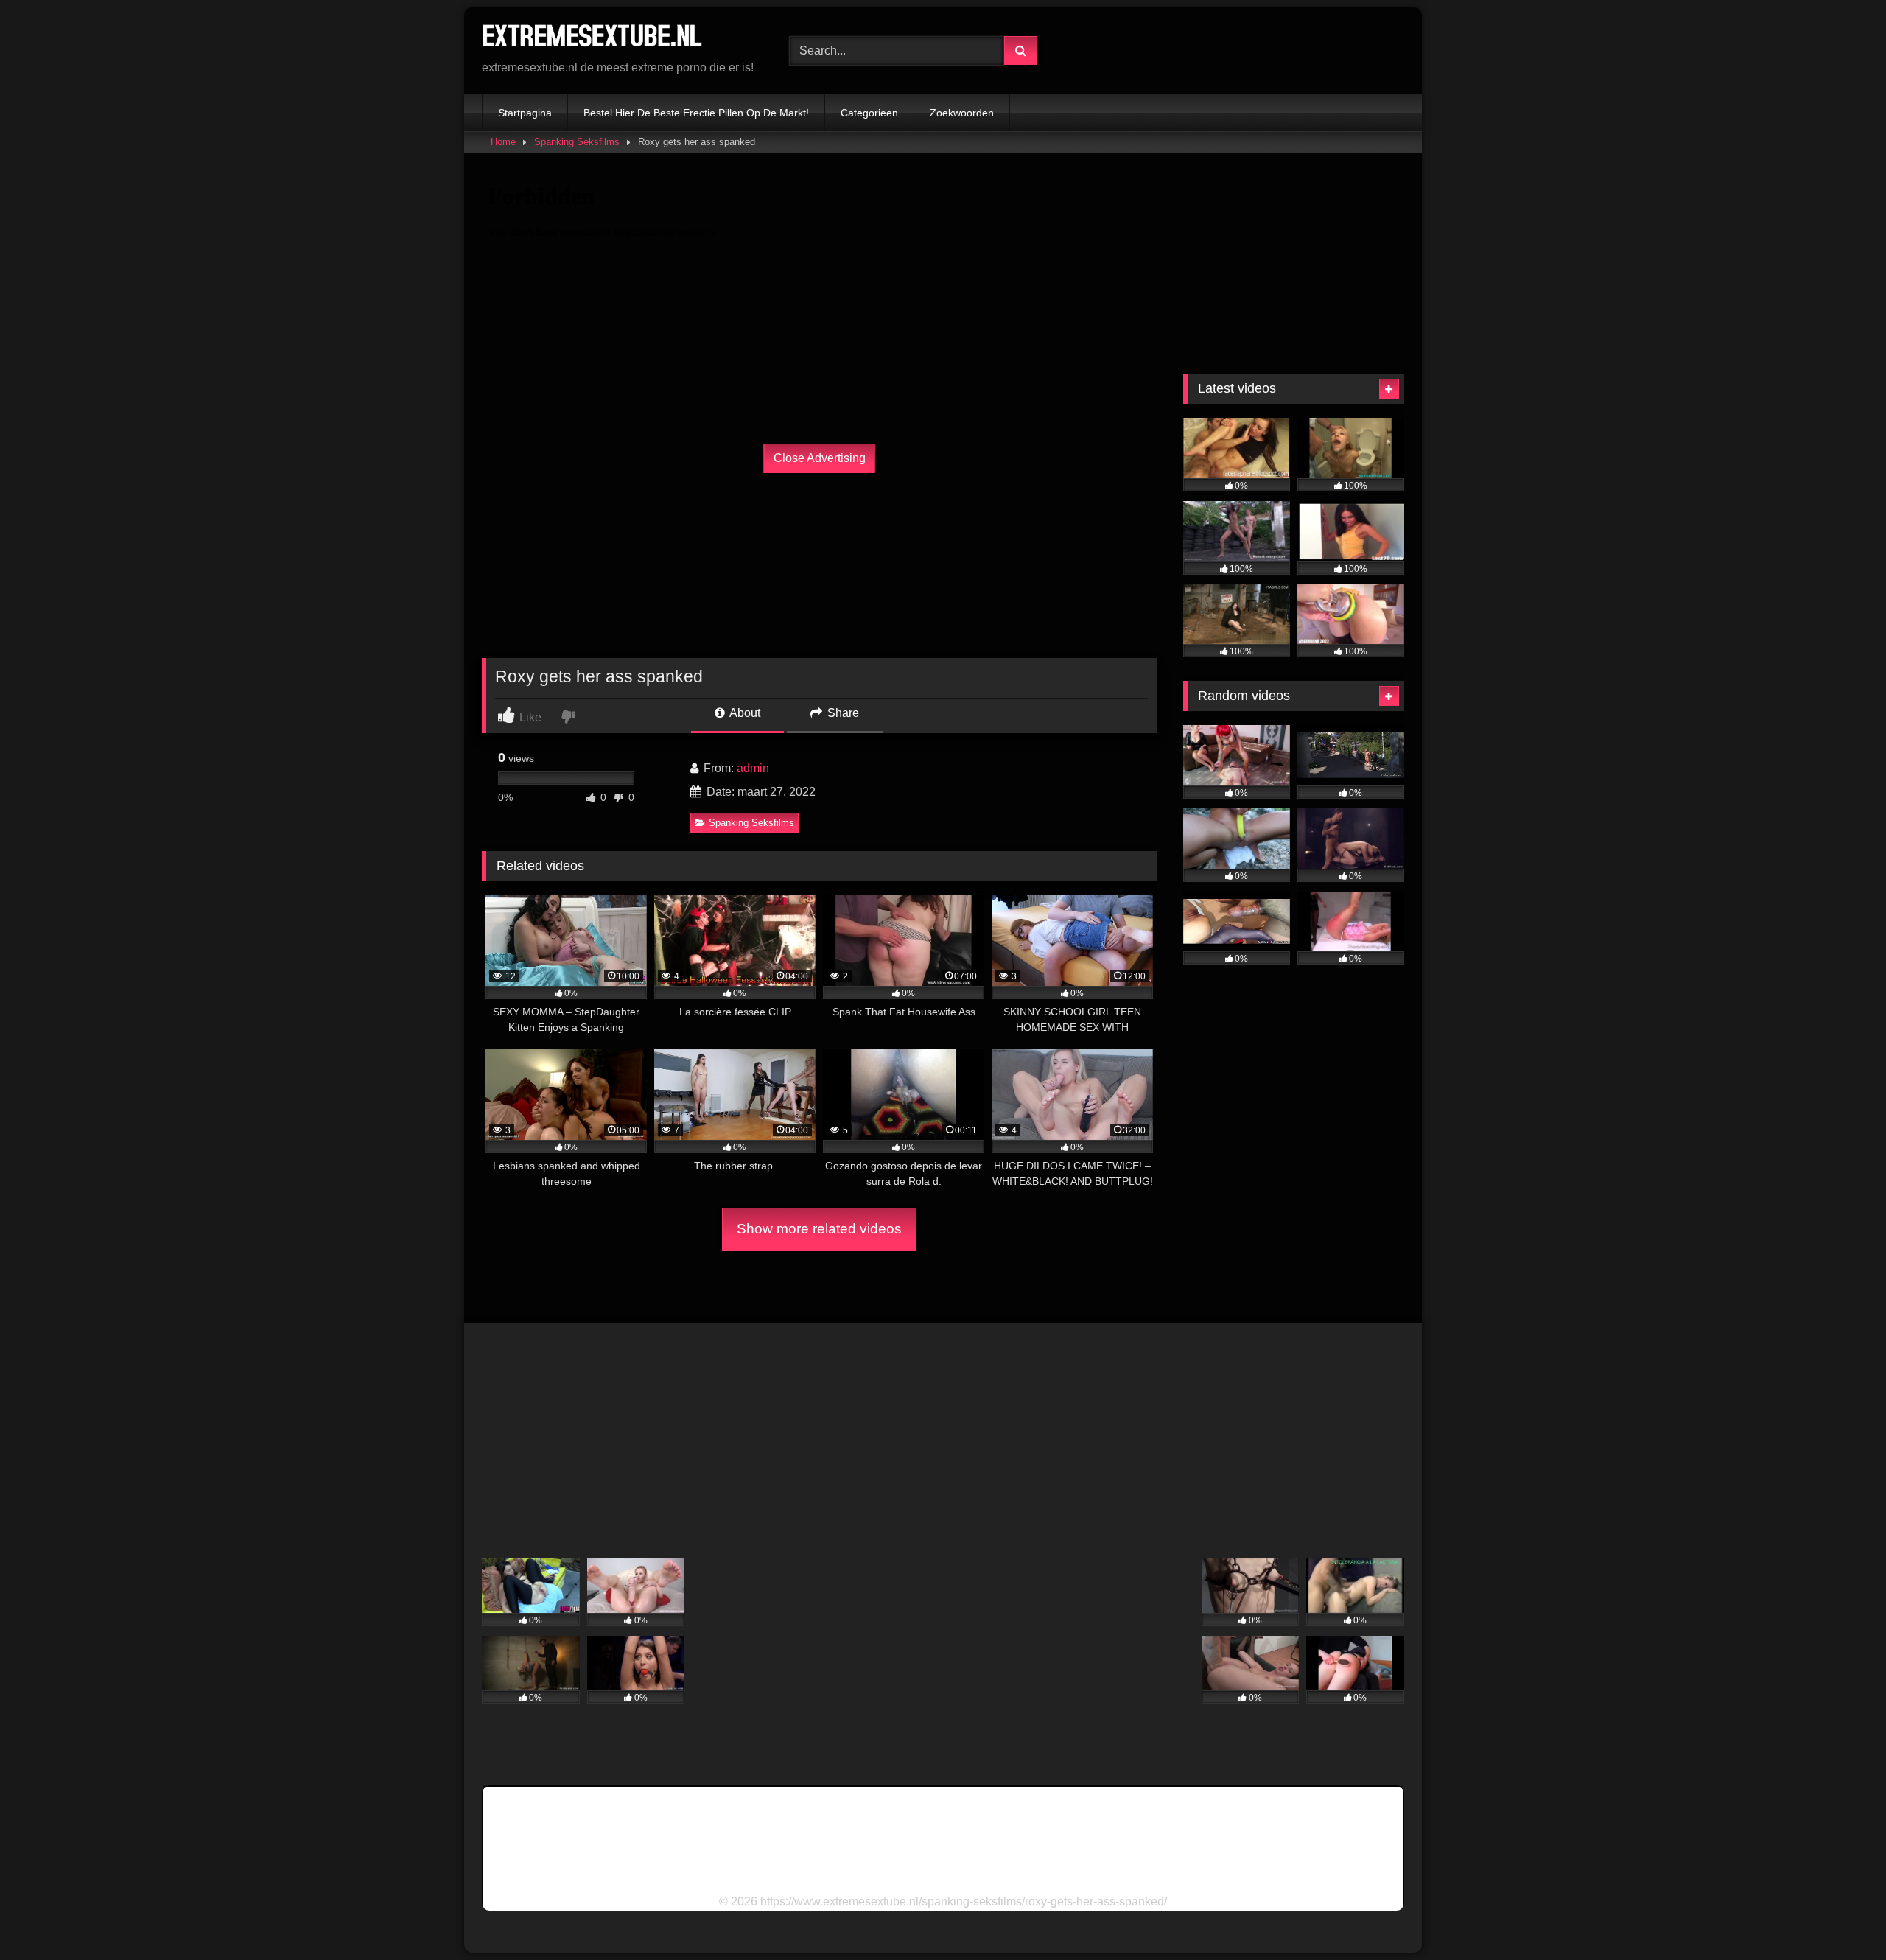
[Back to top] (1840, 1916)
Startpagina (525, 113)
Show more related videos (819, 1229)
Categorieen (869, 113)
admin (753, 768)
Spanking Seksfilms (577, 142)
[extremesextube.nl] (592, 39)
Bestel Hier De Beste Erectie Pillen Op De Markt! (696, 113)
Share (842, 713)
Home (503, 142)
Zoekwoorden (962, 113)
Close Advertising (820, 458)
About (744, 713)
